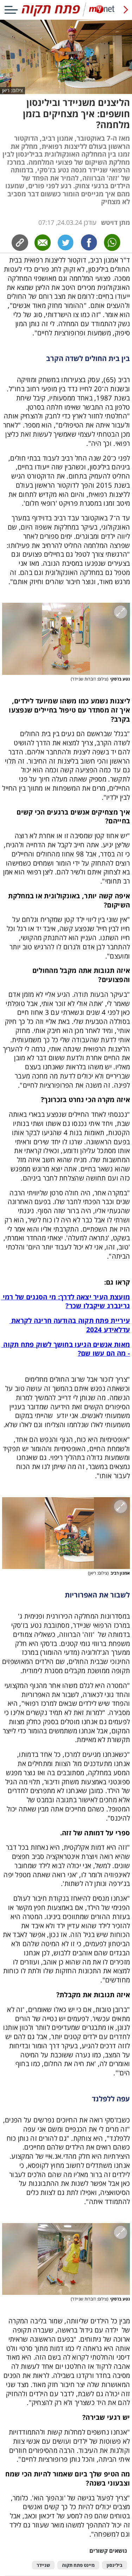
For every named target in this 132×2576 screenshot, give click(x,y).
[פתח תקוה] (66, 15)
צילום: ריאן (12, 90)
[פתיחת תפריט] (11, 10)
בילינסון (115, 2565)
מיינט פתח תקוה (78, 2565)
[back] (126, 10)
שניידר (43, 2565)
